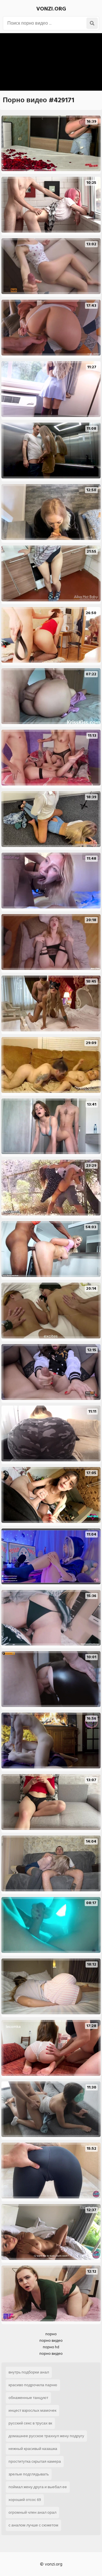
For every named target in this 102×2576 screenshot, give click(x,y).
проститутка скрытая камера (35, 2461)
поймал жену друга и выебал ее (38, 2487)
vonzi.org (51, 9)
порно (51, 2334)
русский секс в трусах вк (30, 2423)
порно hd (51, 2347)
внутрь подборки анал (29, 2372)
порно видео (51, 2340)
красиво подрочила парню (33, 2385)
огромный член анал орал (32, 2512)
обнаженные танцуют (28, 2398)
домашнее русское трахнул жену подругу (46, 2436)
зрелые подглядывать (29, 2474)
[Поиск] (92, 23)
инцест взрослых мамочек (32, 2410)
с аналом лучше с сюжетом (33, 2525)
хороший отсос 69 (25, 2500)
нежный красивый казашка (33, 2449)
